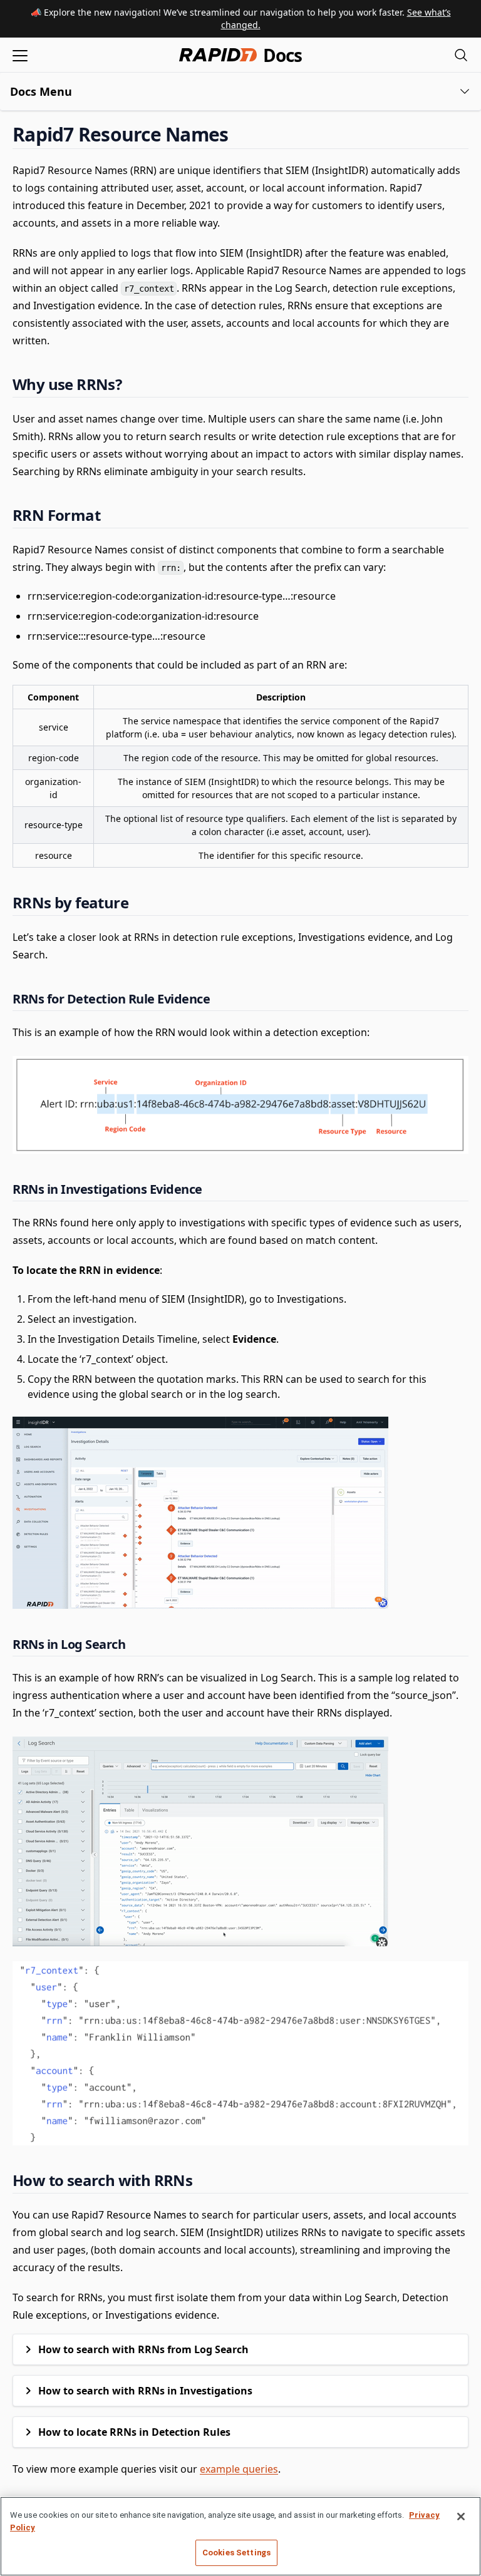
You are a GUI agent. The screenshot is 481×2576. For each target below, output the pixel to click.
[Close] (461, 2517)
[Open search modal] (461, 55)
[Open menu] (20, 55)
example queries (239, 2469)
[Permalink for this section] (239, 134)
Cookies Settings (236, 2553)
